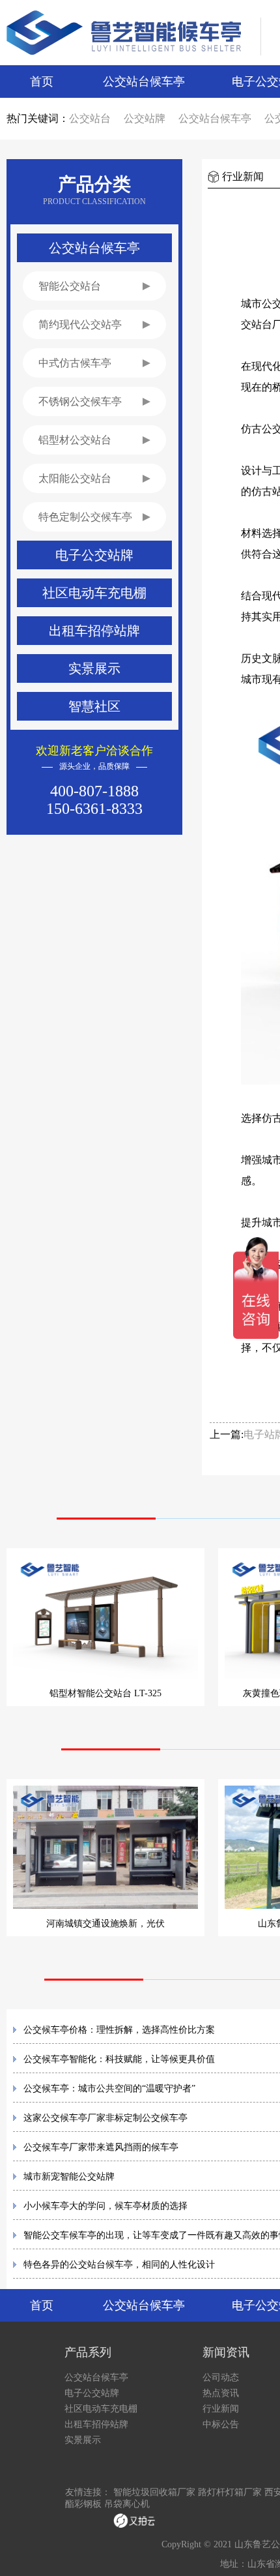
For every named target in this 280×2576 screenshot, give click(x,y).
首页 (42, 82)
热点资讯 (221, 2393)
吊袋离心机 (127, 2504)
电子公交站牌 (92, 2393)
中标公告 (221, 2424)
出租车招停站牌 (96, 2424)
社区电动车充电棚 (101, 2409)
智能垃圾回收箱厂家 (154, 2492)
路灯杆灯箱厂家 (230, 2492)
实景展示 (83, 2440)
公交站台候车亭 (144, 82)
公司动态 (221, 2377)
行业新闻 (221, 2409)
